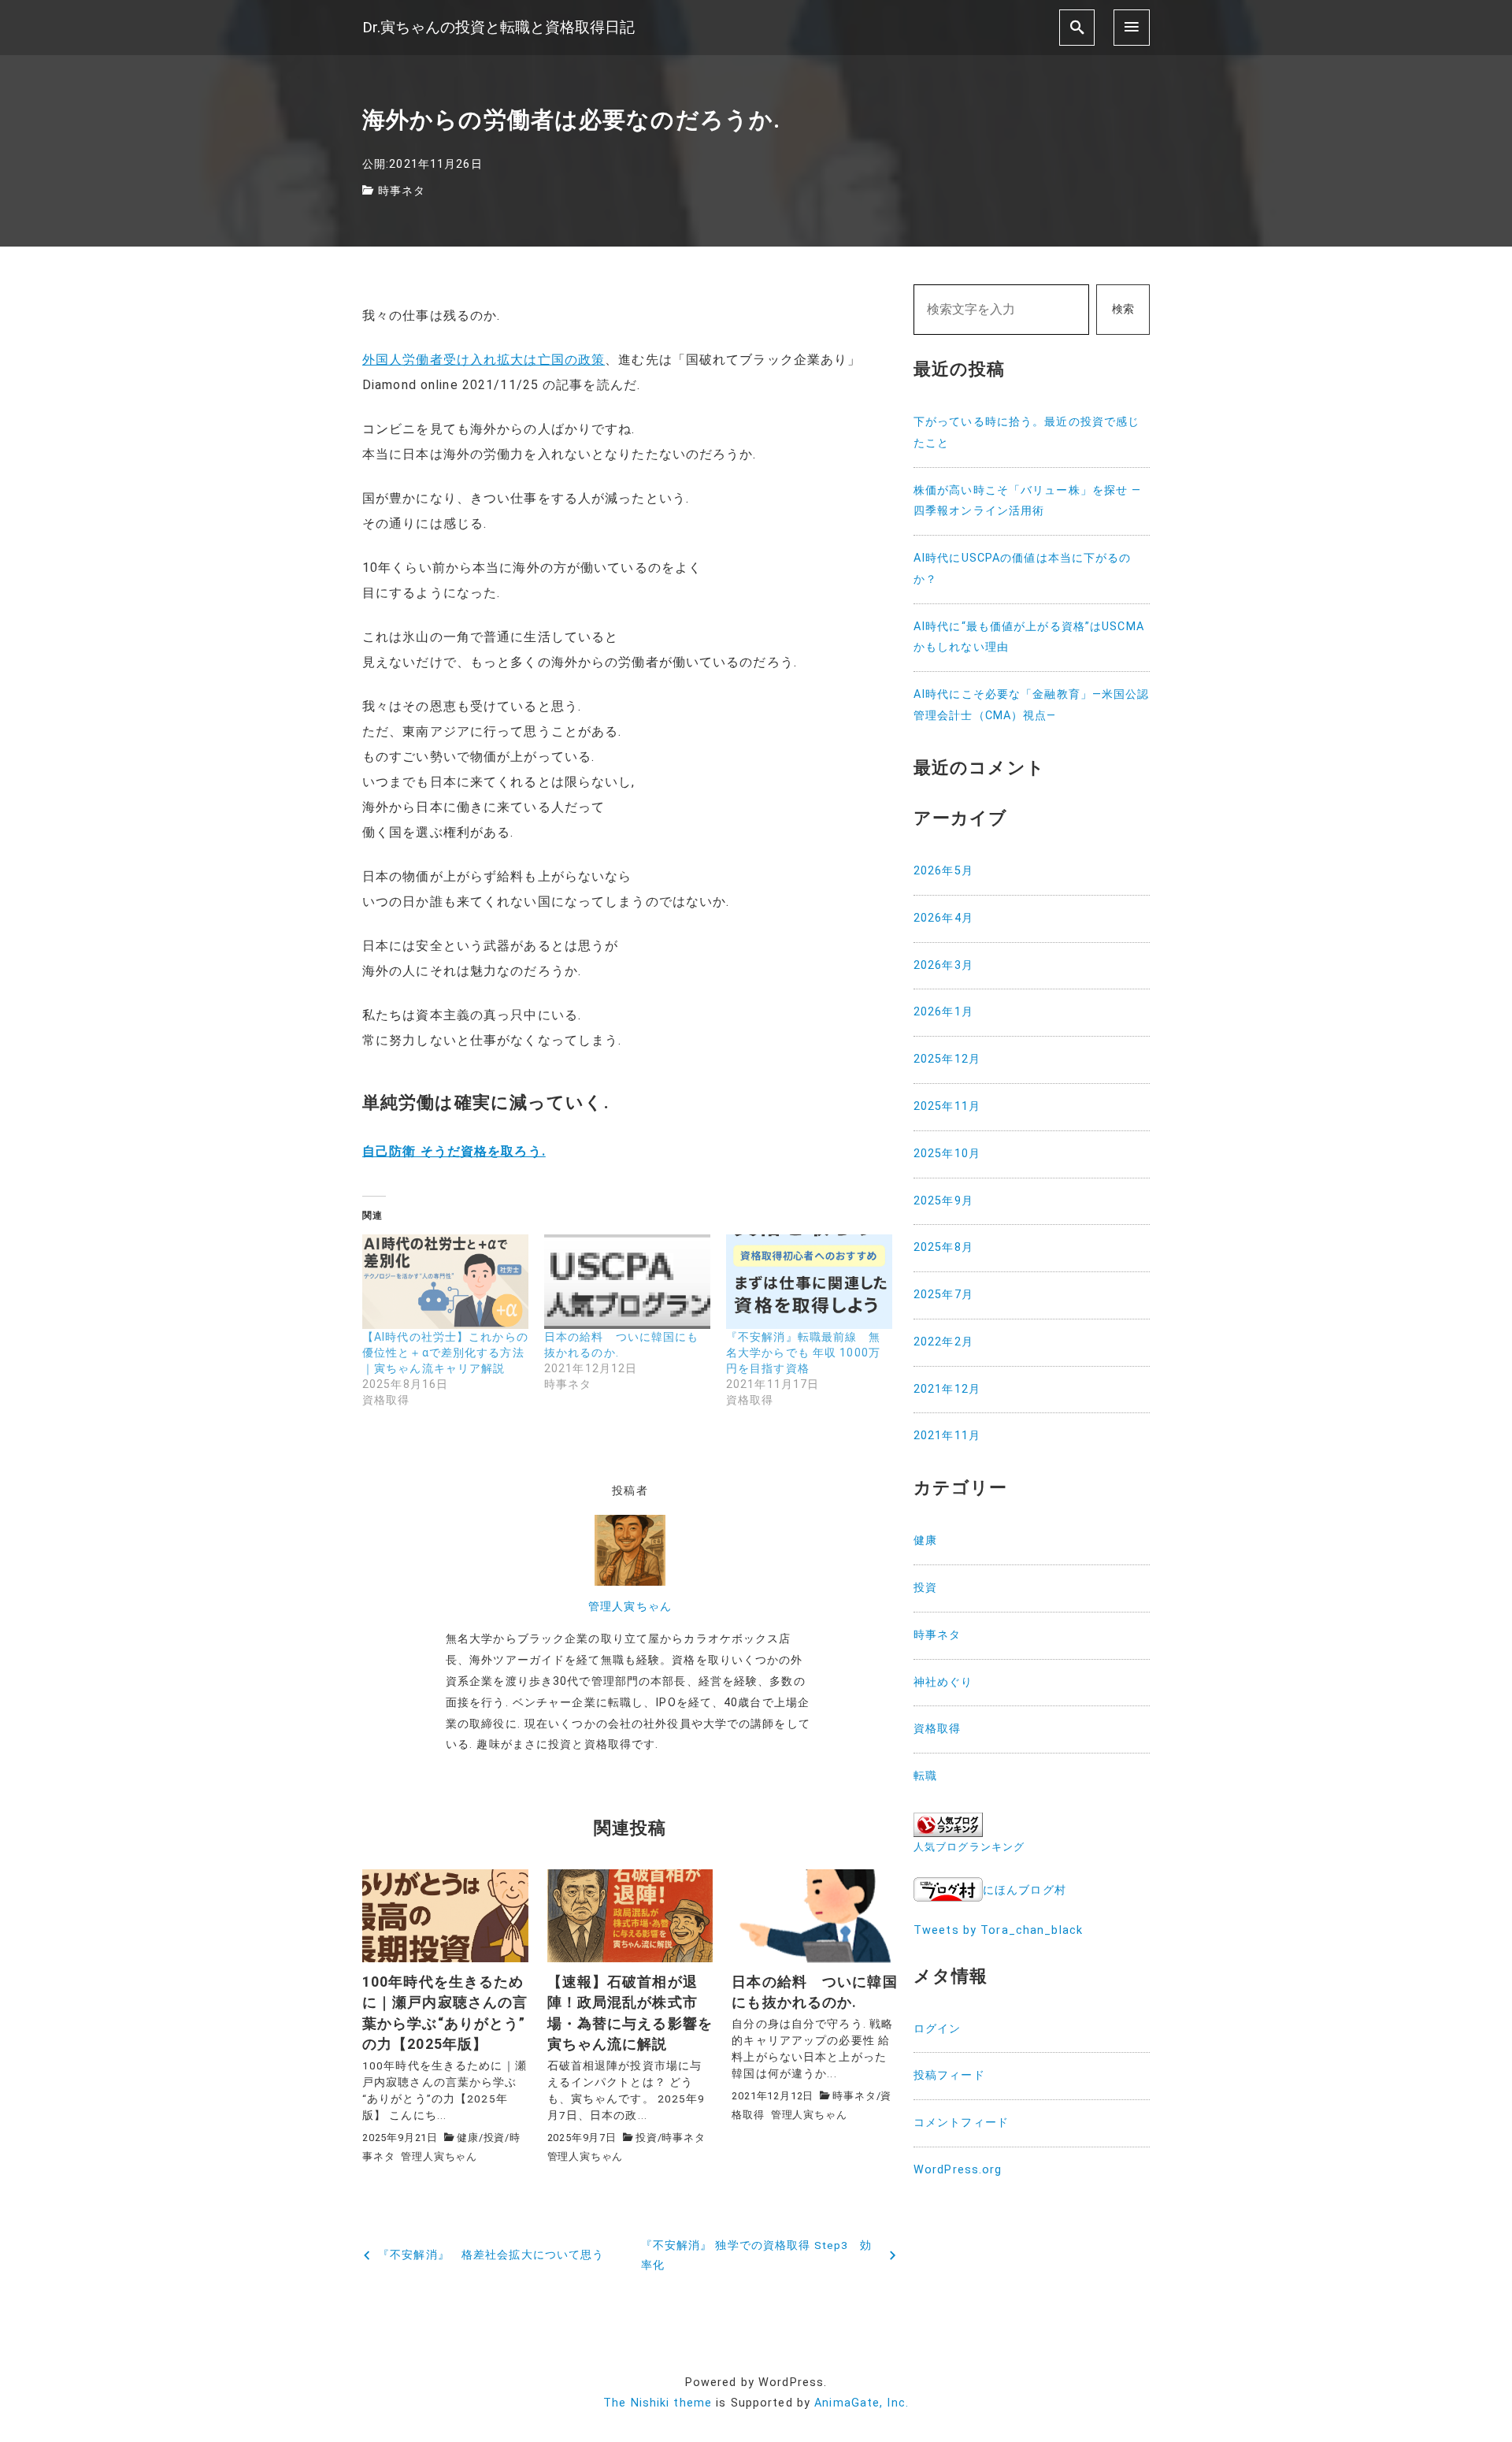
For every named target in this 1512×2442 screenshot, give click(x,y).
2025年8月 (943, 1247)
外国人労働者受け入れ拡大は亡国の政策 (484, 360)
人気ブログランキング (969, 1847)
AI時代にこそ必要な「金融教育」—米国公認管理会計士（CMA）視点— (1032, 705)
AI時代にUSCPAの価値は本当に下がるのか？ (1023, 569)
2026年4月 (943, 918)
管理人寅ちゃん (630, 1607)
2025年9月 (943, 1201)
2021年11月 (947, 1436)
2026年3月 (943, 965)
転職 (925, 1776)
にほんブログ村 (1025, 1890)
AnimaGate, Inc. (862, 2403)
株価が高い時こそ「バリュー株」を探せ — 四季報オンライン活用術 (1027, 501)
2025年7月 (943, 1295)
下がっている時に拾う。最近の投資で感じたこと (1027, 432)
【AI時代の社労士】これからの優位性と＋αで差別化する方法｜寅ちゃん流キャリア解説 (445, 1353)
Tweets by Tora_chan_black (998, 1930)
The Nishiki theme (658, 2403)
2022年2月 (943, 1342)
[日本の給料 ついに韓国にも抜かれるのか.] (627, 1282)
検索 (1123, 309)
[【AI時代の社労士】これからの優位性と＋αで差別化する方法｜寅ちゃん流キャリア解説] (445, 1282)
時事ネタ (402, 191)
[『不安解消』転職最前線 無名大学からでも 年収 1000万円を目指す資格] (809, 1282)
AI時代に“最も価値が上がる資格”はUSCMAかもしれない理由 (1029, 637)
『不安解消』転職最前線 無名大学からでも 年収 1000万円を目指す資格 (804, 1353)
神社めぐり (943, 1682)
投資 (495, 2138)
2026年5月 (943, 871)
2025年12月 (947, 1059)
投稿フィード (949, 2075)
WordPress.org (958, 2170)
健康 (468, 2138)
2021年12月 (947, 1389)
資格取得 (937, 1729)
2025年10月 (947, 1154)
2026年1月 (943, 1012)
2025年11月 (947, 1106)
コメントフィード (961, 2123)
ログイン (937, 2029)
